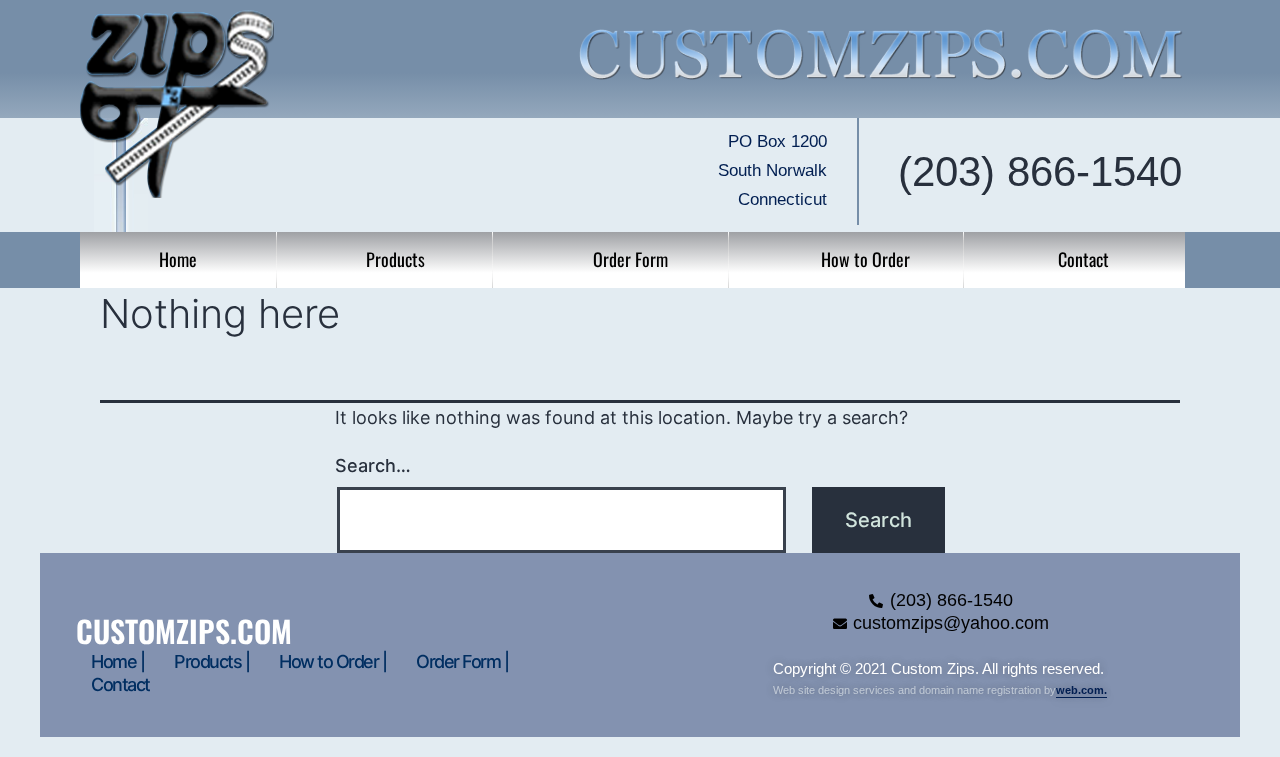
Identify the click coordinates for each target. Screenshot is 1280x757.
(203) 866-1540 (1040, 171)
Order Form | (462, 661)
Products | (211, 661)
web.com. (1081, 690)
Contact (120, 684)
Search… (373, 465)
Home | (117, 661)
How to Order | (332, 661)
